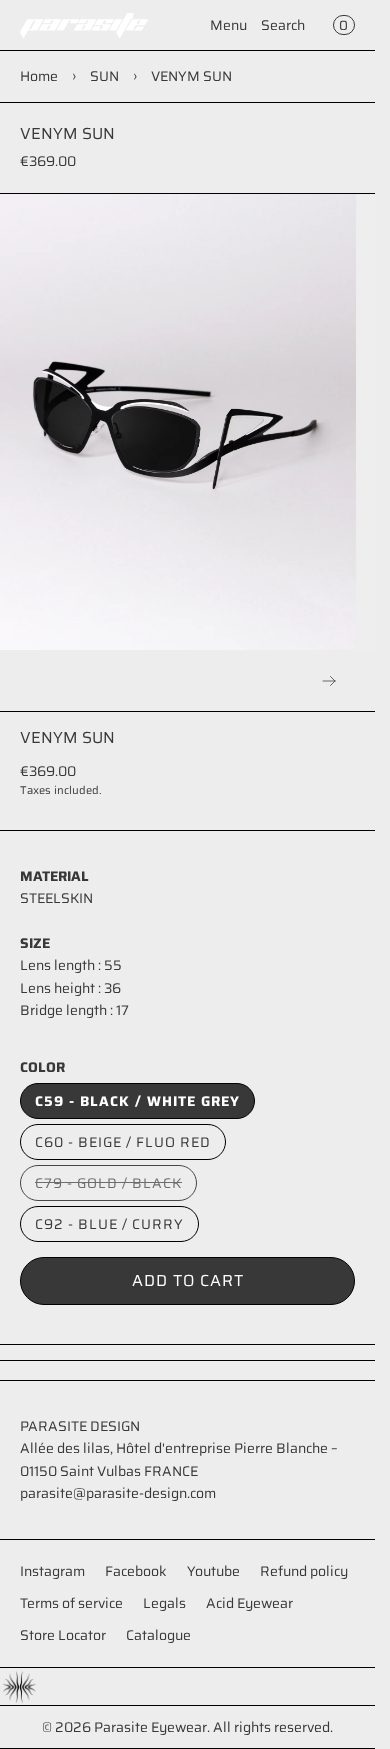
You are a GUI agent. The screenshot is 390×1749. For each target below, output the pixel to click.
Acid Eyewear (249, 1603)
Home (39, 76)
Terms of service (71, 1603)
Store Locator (63, 1635)
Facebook (136, 1571)
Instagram (52, 1571)
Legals (164, 1603)
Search (283, 25)
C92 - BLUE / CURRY (109, 1224)
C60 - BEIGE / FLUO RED (123, 1142)
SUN (104, 76)
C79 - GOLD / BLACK (116, 1186)
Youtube (213, 1571)
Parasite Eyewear (150, 1727)
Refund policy (304, 1571)
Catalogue (158, 1635)
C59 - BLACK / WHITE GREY (137, 1101)
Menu (228, 25)
